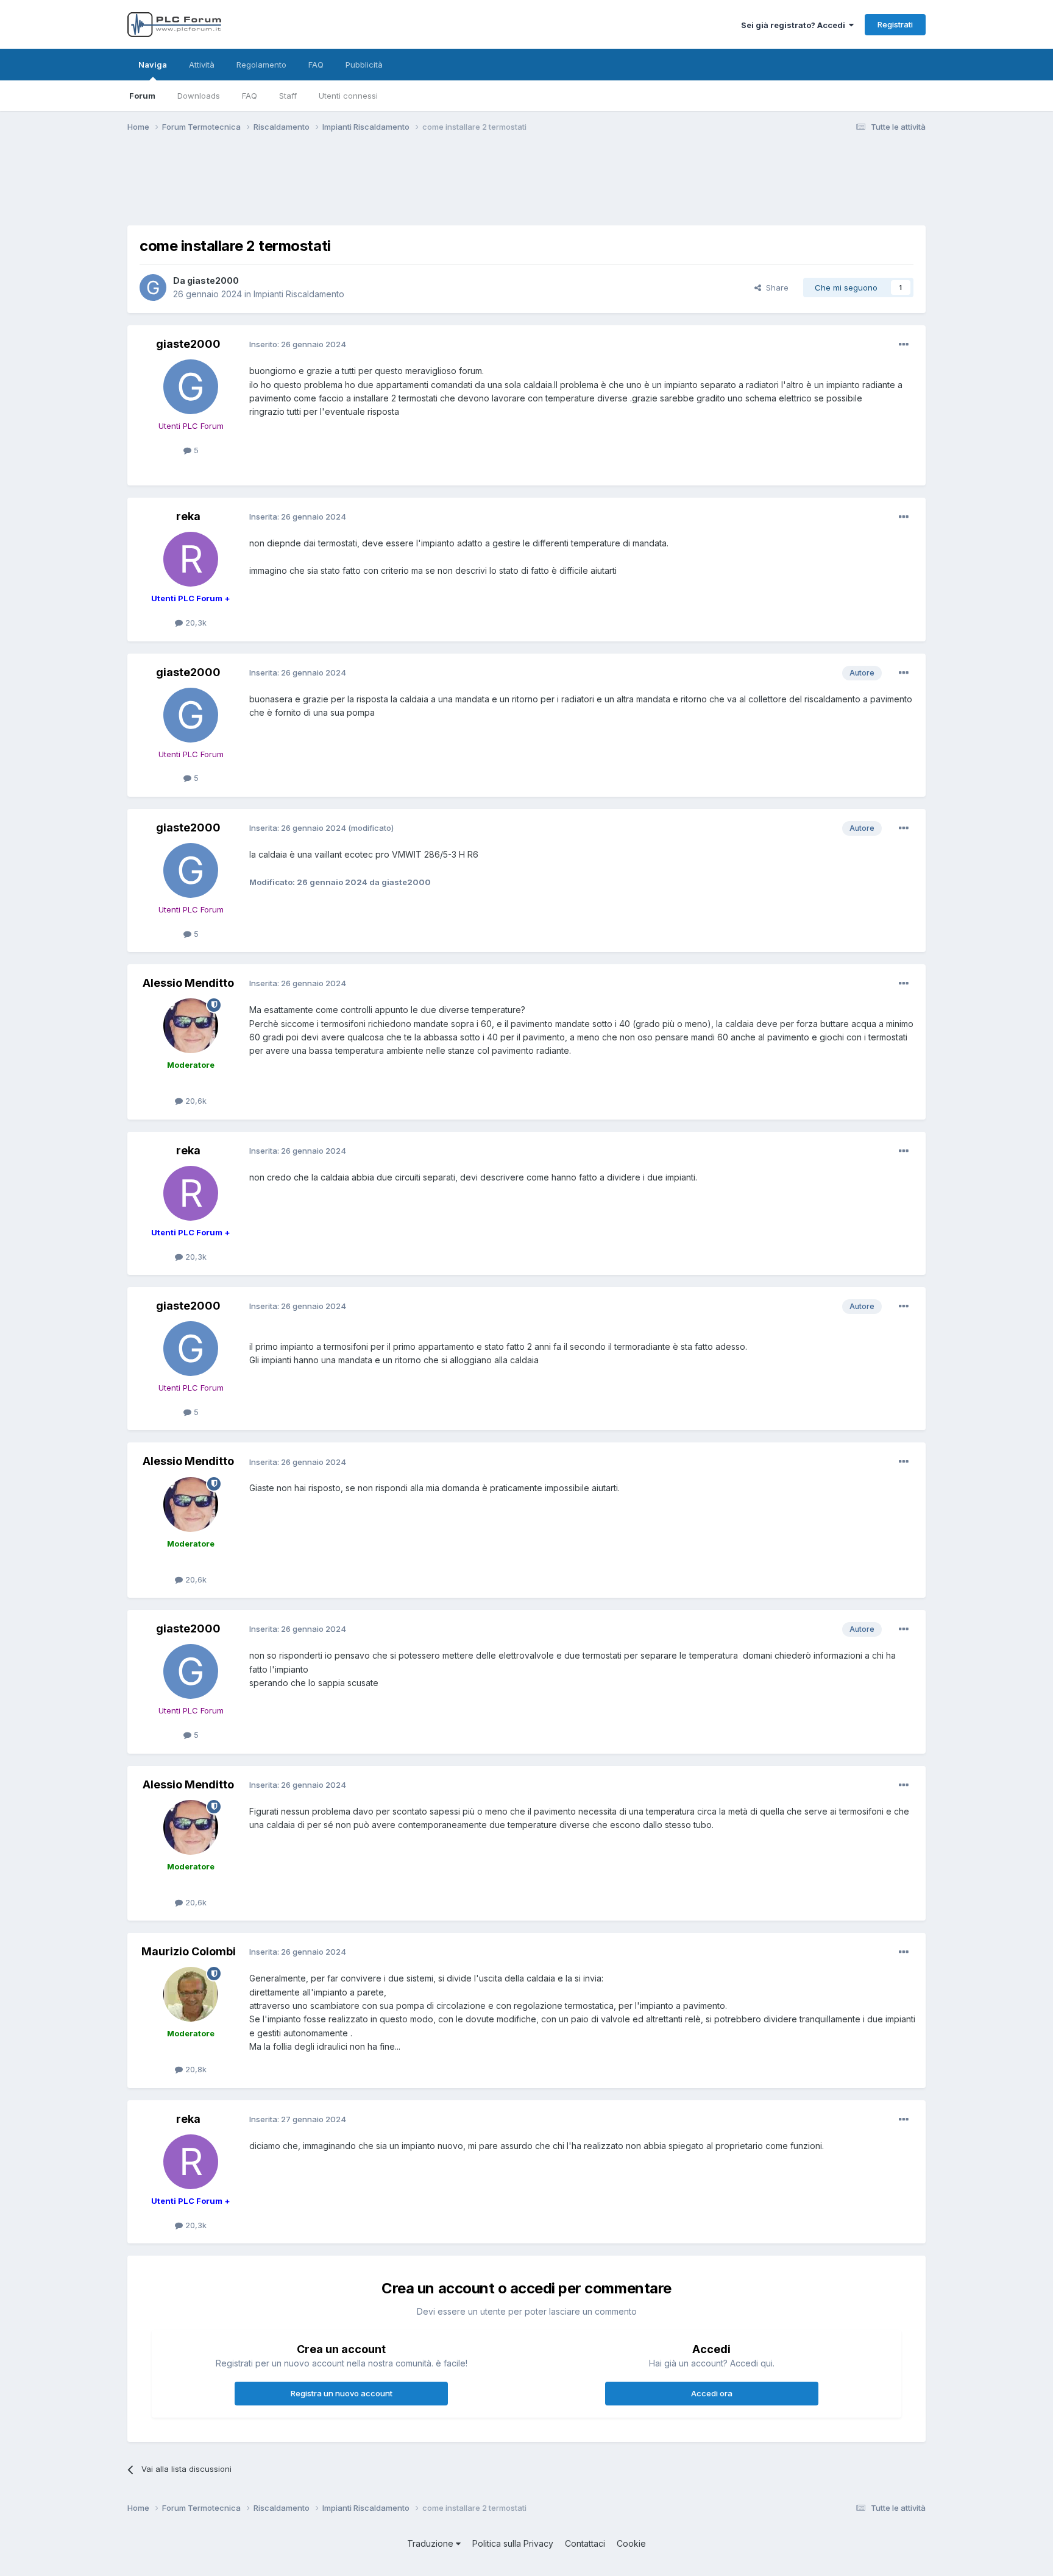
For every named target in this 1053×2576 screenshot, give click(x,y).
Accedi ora (712, 2393)
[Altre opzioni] (904, 345)
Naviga (153, 65)
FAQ (250, 96)
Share (775, 288)
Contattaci (585, 2543)
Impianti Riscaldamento (299, 294)
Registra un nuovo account (342, 2393)
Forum (142, 96)
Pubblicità (364, 65)
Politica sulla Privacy (513, 2543)
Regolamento (261, 65)
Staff (288, 96)
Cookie (631, 2543)
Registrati (895, 24)
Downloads (199, 96)
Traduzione (431, 2543)
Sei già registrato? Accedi (795, 25)
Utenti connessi (348, 96)
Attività (202, 65)
